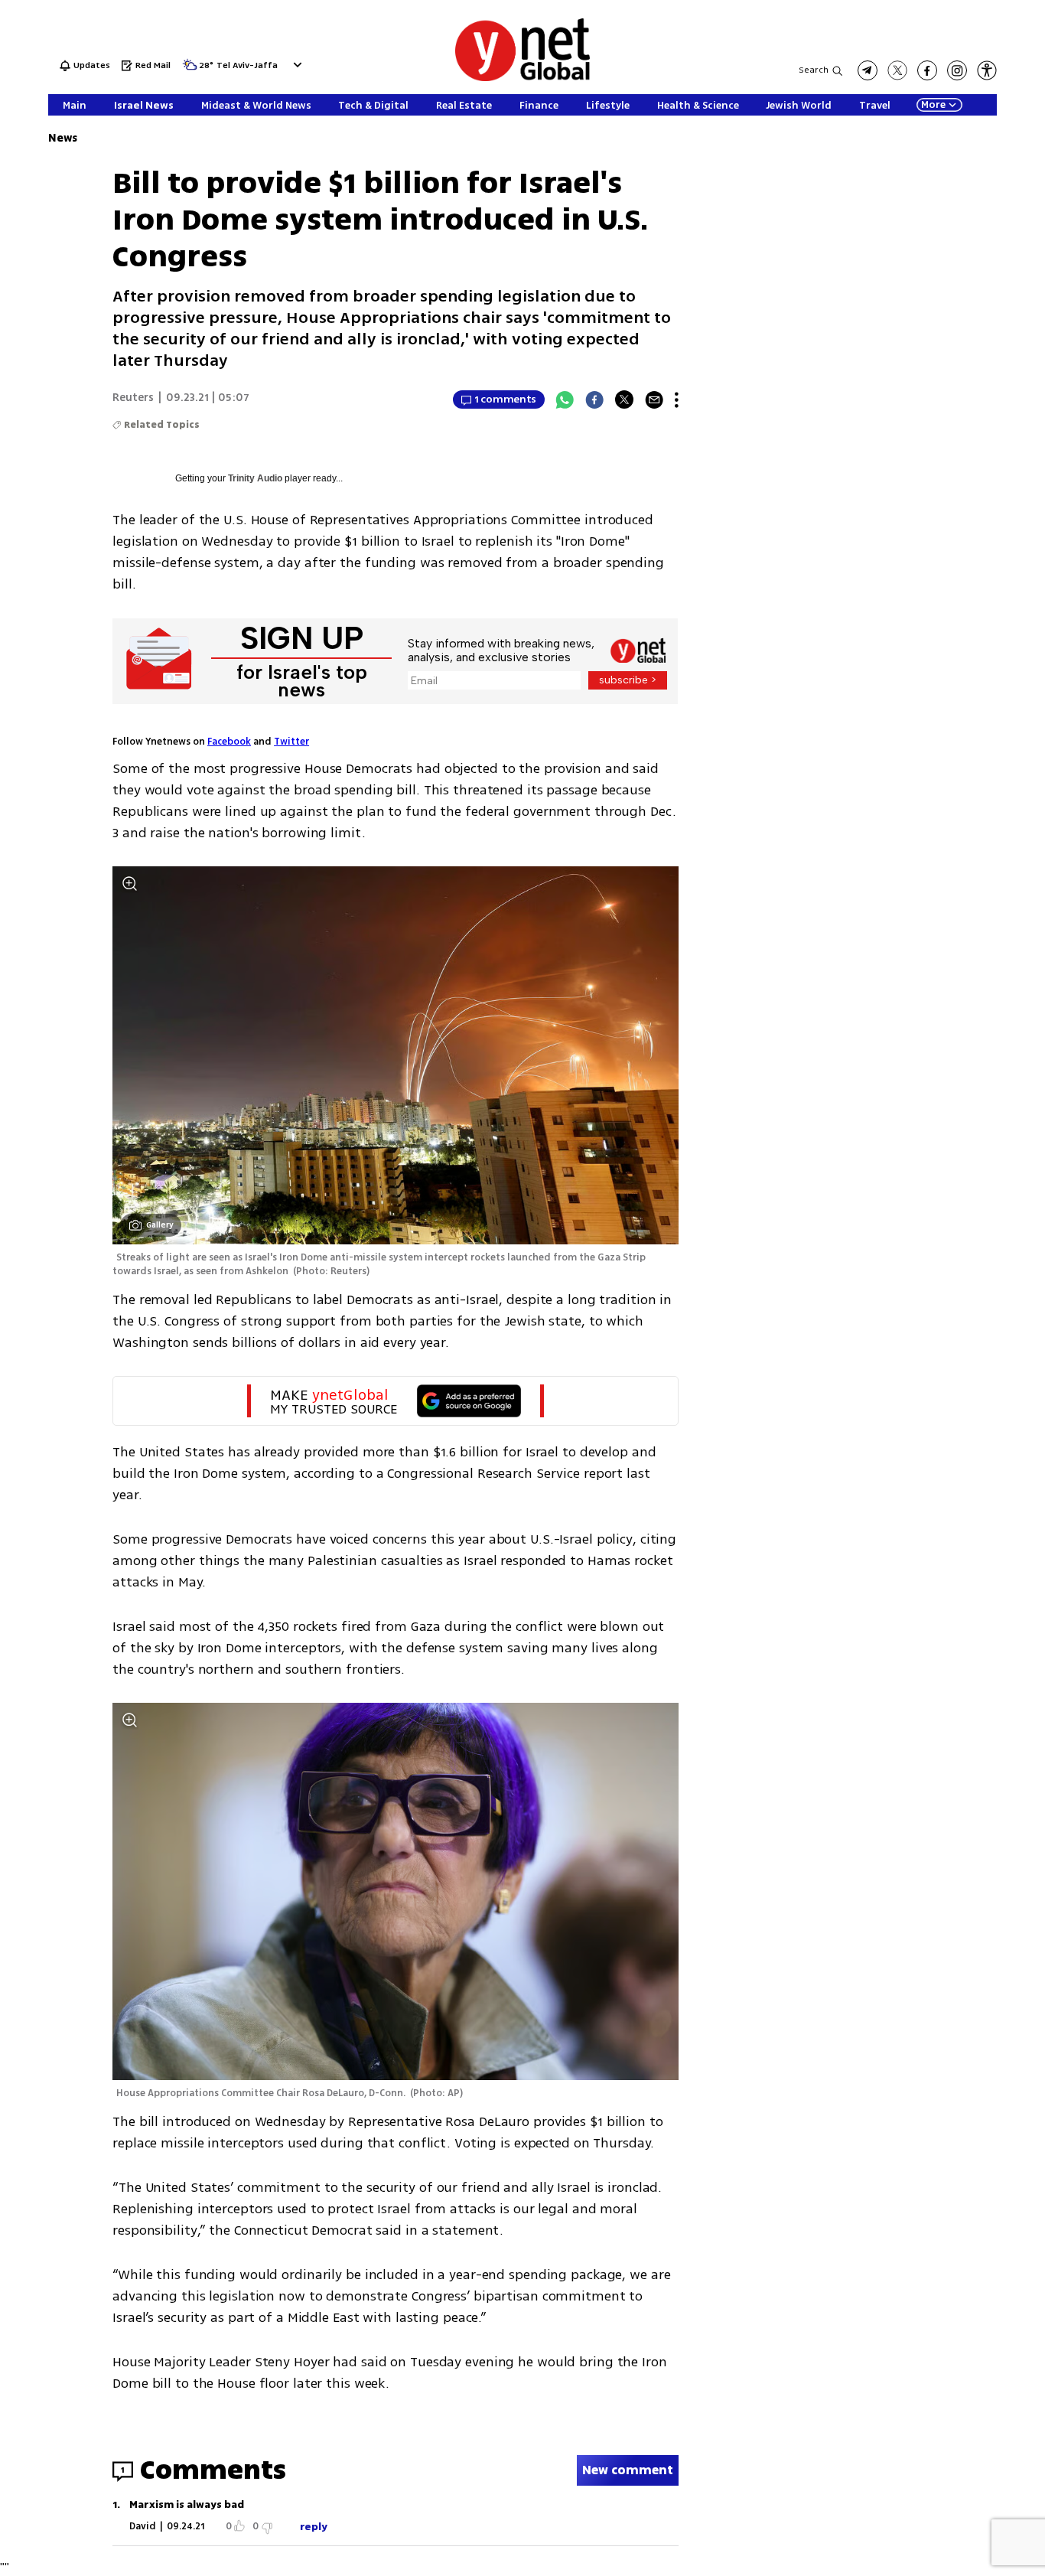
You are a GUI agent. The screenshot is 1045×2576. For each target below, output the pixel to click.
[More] (677, 399)
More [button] (933, 105)
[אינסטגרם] (957, 70)
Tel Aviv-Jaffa (247, 66)
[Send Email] (654, 399)
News (63, 138)
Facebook (229, 742)
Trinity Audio (255, 478)
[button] (296, 65)
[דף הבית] (522, 78)
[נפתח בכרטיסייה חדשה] (868, 70)
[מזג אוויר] (190, 69)
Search (814, 70)
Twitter (291, 742)
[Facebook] (594, 399)
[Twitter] (624, 399)
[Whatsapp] (565, 399)
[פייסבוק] (927, 70)
